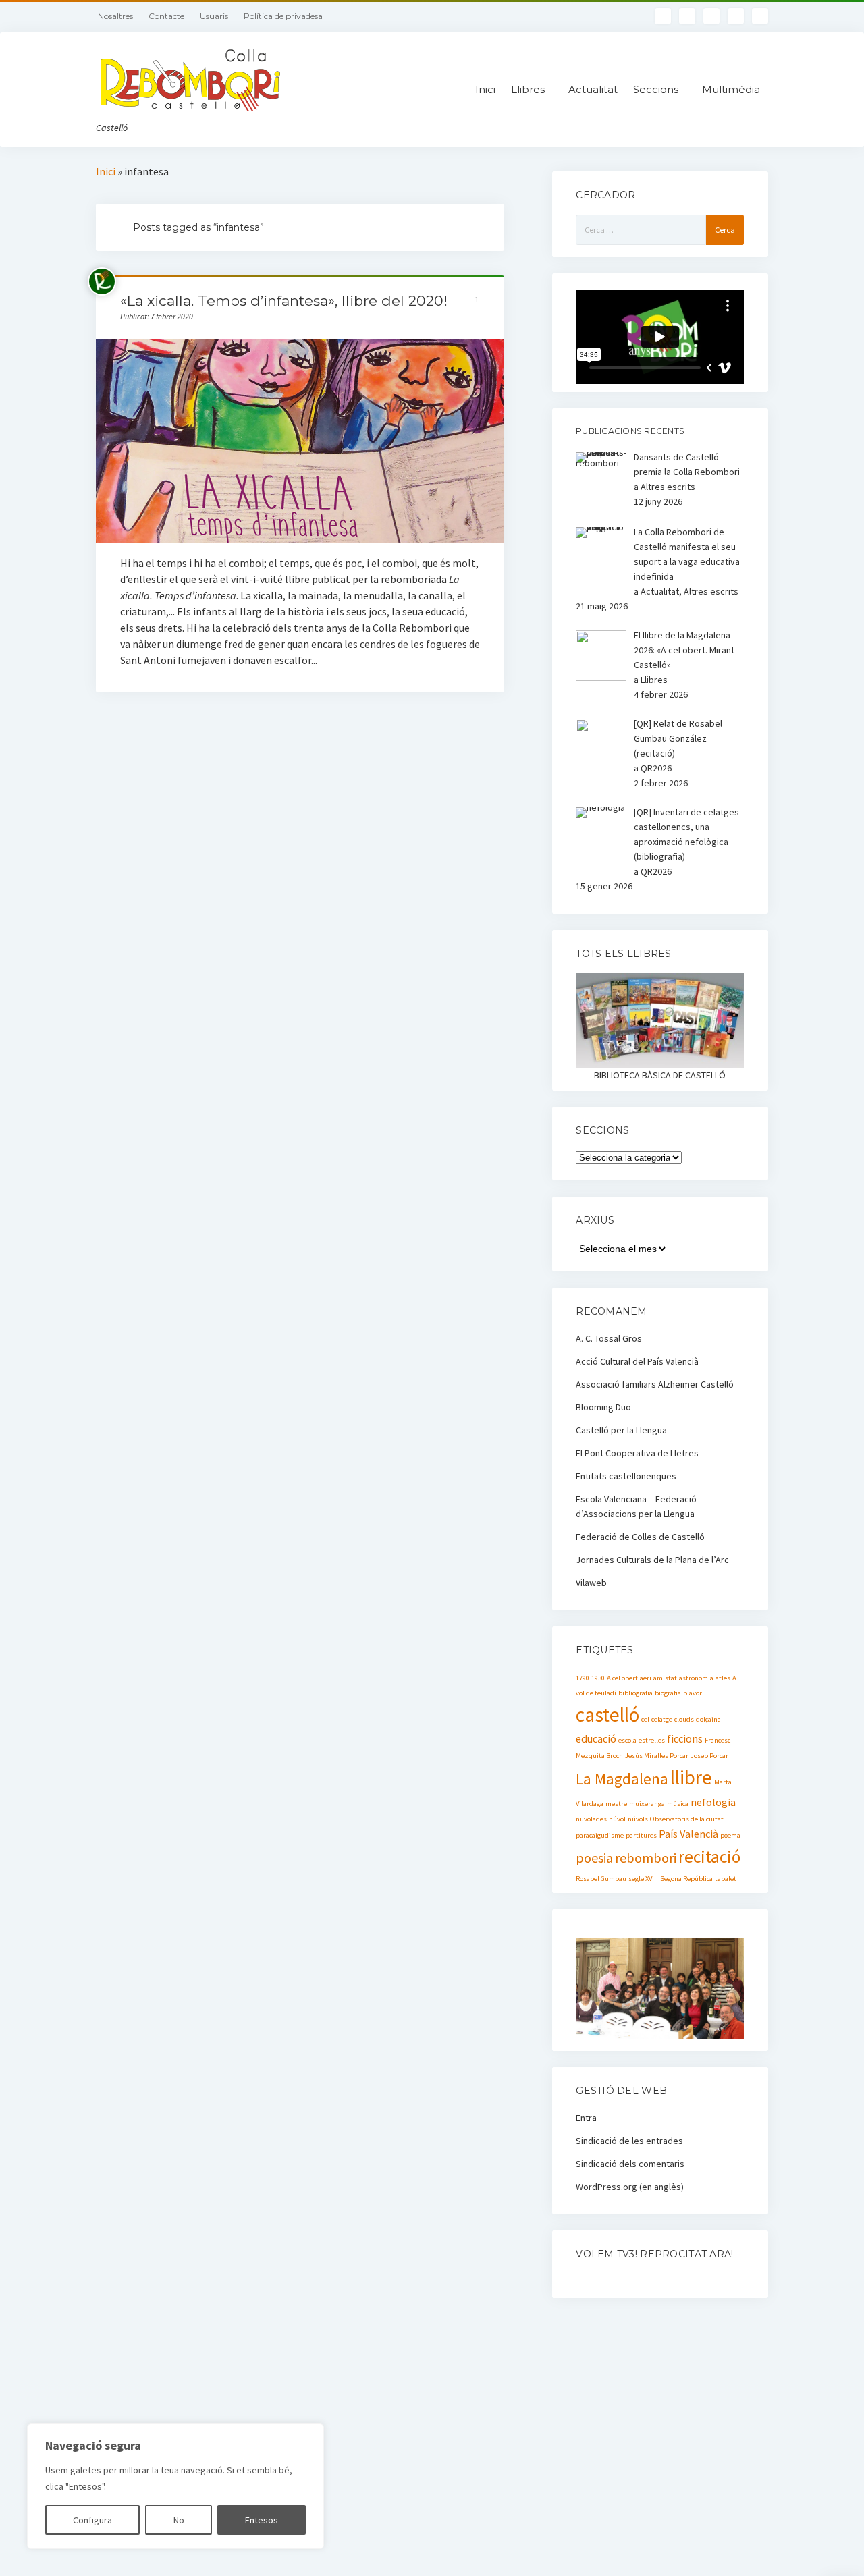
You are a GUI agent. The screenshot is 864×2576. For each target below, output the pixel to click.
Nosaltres (115, 16)
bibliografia (636, 1693)
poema (730, 1835)
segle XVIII (643, 1879)
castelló (607, 1715)
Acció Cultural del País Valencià (637, 1361)
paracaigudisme (600, 1835)
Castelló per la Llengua (621, 1430)
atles (723, 1678)
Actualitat (593, 89)
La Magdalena (622, 1779)
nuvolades (591, 1819)
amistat (665, 1678)
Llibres (528, 89)
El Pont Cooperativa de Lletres (637, 1453)
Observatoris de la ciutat (687, 1819)
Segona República (686, 1879)
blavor (693, 1693)
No (179, 2520)
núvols (638, 1819)
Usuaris (214, 16)
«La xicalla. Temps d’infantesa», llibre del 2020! (284, 301)
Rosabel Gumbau (601, 1879)
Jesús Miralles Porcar (657, 1756)
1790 (583, 1678)
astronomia (696, 1678)
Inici (485, 89)
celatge (662, 1719)
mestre (616, 1804)
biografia (668, 1693)
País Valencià (688, 1834)
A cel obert (622, 1678)
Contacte (166, 16)
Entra (586, 2118)
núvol (617, 1819)
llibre (691, 1777)
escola (627, 1740)
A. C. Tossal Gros (609, 1338)
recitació (709, 1857)
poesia (594, 1858)
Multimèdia (731, 89)
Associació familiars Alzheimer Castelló (655, 1384)
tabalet (726, 1879)
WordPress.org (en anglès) (630, 2187)
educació (596, 1738)
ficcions (685, 1738)
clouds (684, 1719)
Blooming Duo (603, 1407)
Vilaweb (591, 1583)
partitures (641, 1835)
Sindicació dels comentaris (630, 2164)
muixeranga (647, 1804)
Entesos (262, 2520)
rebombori (646, 1858)
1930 (598, 1678)
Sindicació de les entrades (629, 2141)
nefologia (713, 1802)
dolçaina (708, 1719)
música (678, 1804)
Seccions (656, 89)
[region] (175, 2486)
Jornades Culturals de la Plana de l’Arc (652, 1560)
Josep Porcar (709, 1756)
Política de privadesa (283, 16)
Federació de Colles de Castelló (640, 1537)
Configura (92, 2520)
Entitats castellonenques (626, 1476)
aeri (646, 1678)
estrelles (652, 1740)
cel (645, 1719)
